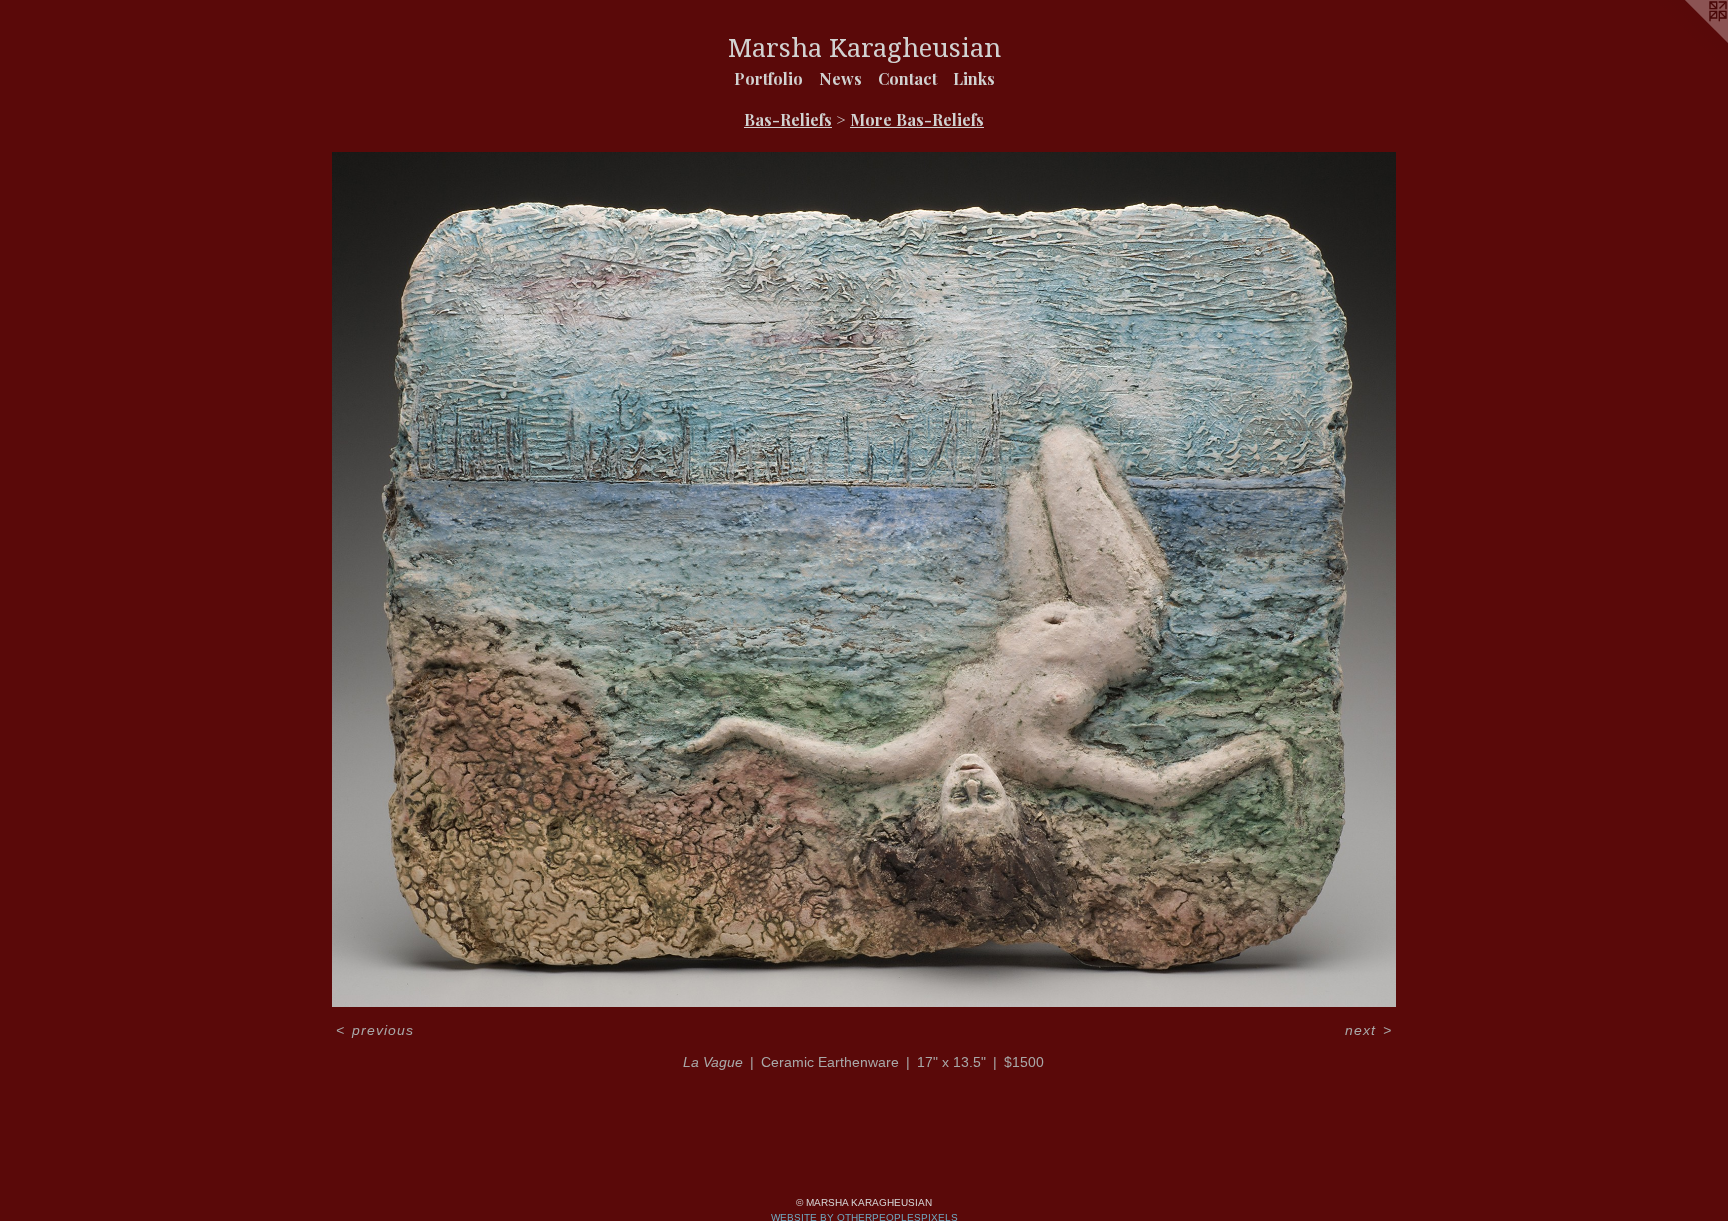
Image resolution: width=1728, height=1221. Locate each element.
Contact (907, 78)
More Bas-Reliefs (917, 119)
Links (974, 78)
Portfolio (768, 78)
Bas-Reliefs (788, 119)
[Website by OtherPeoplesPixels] (1688, 40)
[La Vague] (863, 579)
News (840, 78)
